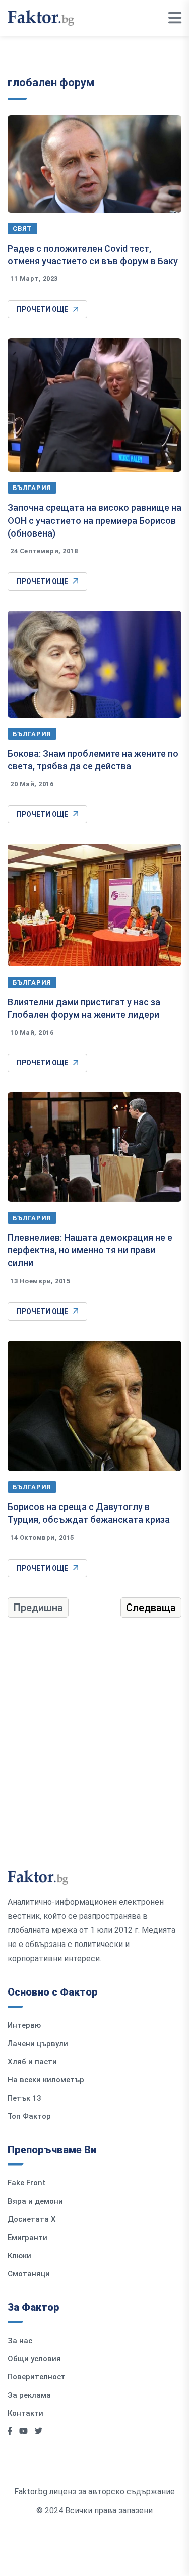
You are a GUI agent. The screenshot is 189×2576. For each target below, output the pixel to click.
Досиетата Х (32, 2219)
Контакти (25, 2413)
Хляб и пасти (32, 2062)
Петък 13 (24, 2098)
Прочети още (42, 309)
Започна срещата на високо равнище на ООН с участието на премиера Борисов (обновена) (94, 520)
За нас (20, 2341)
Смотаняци (29, 2274)
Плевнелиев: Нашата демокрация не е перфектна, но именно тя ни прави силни (90, 1250)
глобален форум (51, 83)
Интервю (24, 2025)
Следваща (151, 1608)
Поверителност (37, 2377)
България (32, 488)
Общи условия (34, 2359)
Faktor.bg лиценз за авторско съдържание (94, 2491)
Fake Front (26, 2183)
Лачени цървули (38, 2044)
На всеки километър (46, 2080)
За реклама (29, 2395)
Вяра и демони (35, 2201)
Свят (22, 229)
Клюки (19, 2256)
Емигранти (27, 2238)
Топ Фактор (29, 2116)
